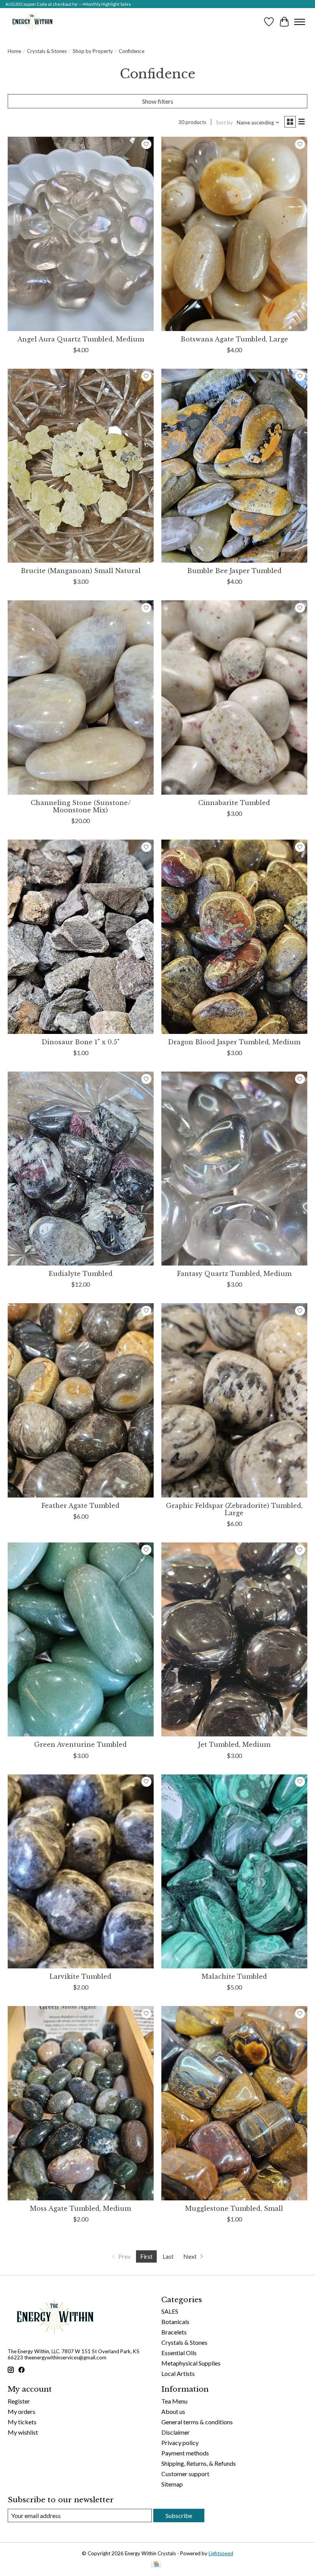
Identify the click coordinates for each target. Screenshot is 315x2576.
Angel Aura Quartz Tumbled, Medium (81, 339)
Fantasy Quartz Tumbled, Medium (234, 1274)
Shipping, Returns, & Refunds (199, 2463)
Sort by (224, 123)
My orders (22, 2411)
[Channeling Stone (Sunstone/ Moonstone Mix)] (81, 697)
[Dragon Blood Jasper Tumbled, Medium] (234, 937)
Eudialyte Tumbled (81, 1274)
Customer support (185, 2474)
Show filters (158, 101)
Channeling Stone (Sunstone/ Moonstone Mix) (81, 806)
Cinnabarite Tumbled (234, 803)
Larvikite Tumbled (80, 1976)
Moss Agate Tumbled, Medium (80, 2208)
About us (173, 2411)
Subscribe (179, 2516)
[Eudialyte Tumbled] (81, 1169)
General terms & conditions (197, 2422)
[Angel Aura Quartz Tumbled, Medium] (81, 234)
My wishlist (23, 2432)
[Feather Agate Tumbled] (81, 1400)
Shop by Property (93, 51)
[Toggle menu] (300, 22)
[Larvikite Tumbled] (81, 1871)
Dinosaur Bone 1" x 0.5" (80, 1042)
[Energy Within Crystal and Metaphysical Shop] (32, 22)
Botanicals (175, 2322)
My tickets (22, 2422)
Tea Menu (174, 2401)
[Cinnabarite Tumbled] (234, 697)
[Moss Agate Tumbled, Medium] (81, 2103)
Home (14, 51)
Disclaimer (176, 2432)
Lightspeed (221, 2553)
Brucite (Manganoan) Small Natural (81, 571)
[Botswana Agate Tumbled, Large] (234, 234)
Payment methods (185, 2453)
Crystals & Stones (47, 51)
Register (19, 2401)
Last (168, 2256)
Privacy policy (180, 2443)
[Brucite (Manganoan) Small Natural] (81, 466)
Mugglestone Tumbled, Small (234, 2208)
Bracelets (174, 2332)
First (146, 2256)
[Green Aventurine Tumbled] (81, 1639)
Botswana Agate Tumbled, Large (234, 339)
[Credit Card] (156, 2565)
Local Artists (178, 2373)
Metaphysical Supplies (191, 2363)
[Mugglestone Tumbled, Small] (234, 2103)
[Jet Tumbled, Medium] (234, 1639)
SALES (170, 2311)
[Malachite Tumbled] (234, 1871)
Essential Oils (179, 2353)
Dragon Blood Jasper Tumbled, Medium (234, 1042)
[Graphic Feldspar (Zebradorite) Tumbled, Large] (234, 1400)
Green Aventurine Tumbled (80, 1744)
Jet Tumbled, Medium (234, 1744)
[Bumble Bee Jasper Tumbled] (234, 466)
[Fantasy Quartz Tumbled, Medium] (234, 1169)
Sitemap (172, 2484)
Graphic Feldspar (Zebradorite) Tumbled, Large (234, 1509)
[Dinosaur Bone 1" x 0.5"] (81, 937)
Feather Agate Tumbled (80, 1506)
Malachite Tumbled (234, 1976)
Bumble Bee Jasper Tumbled (234, 571)
